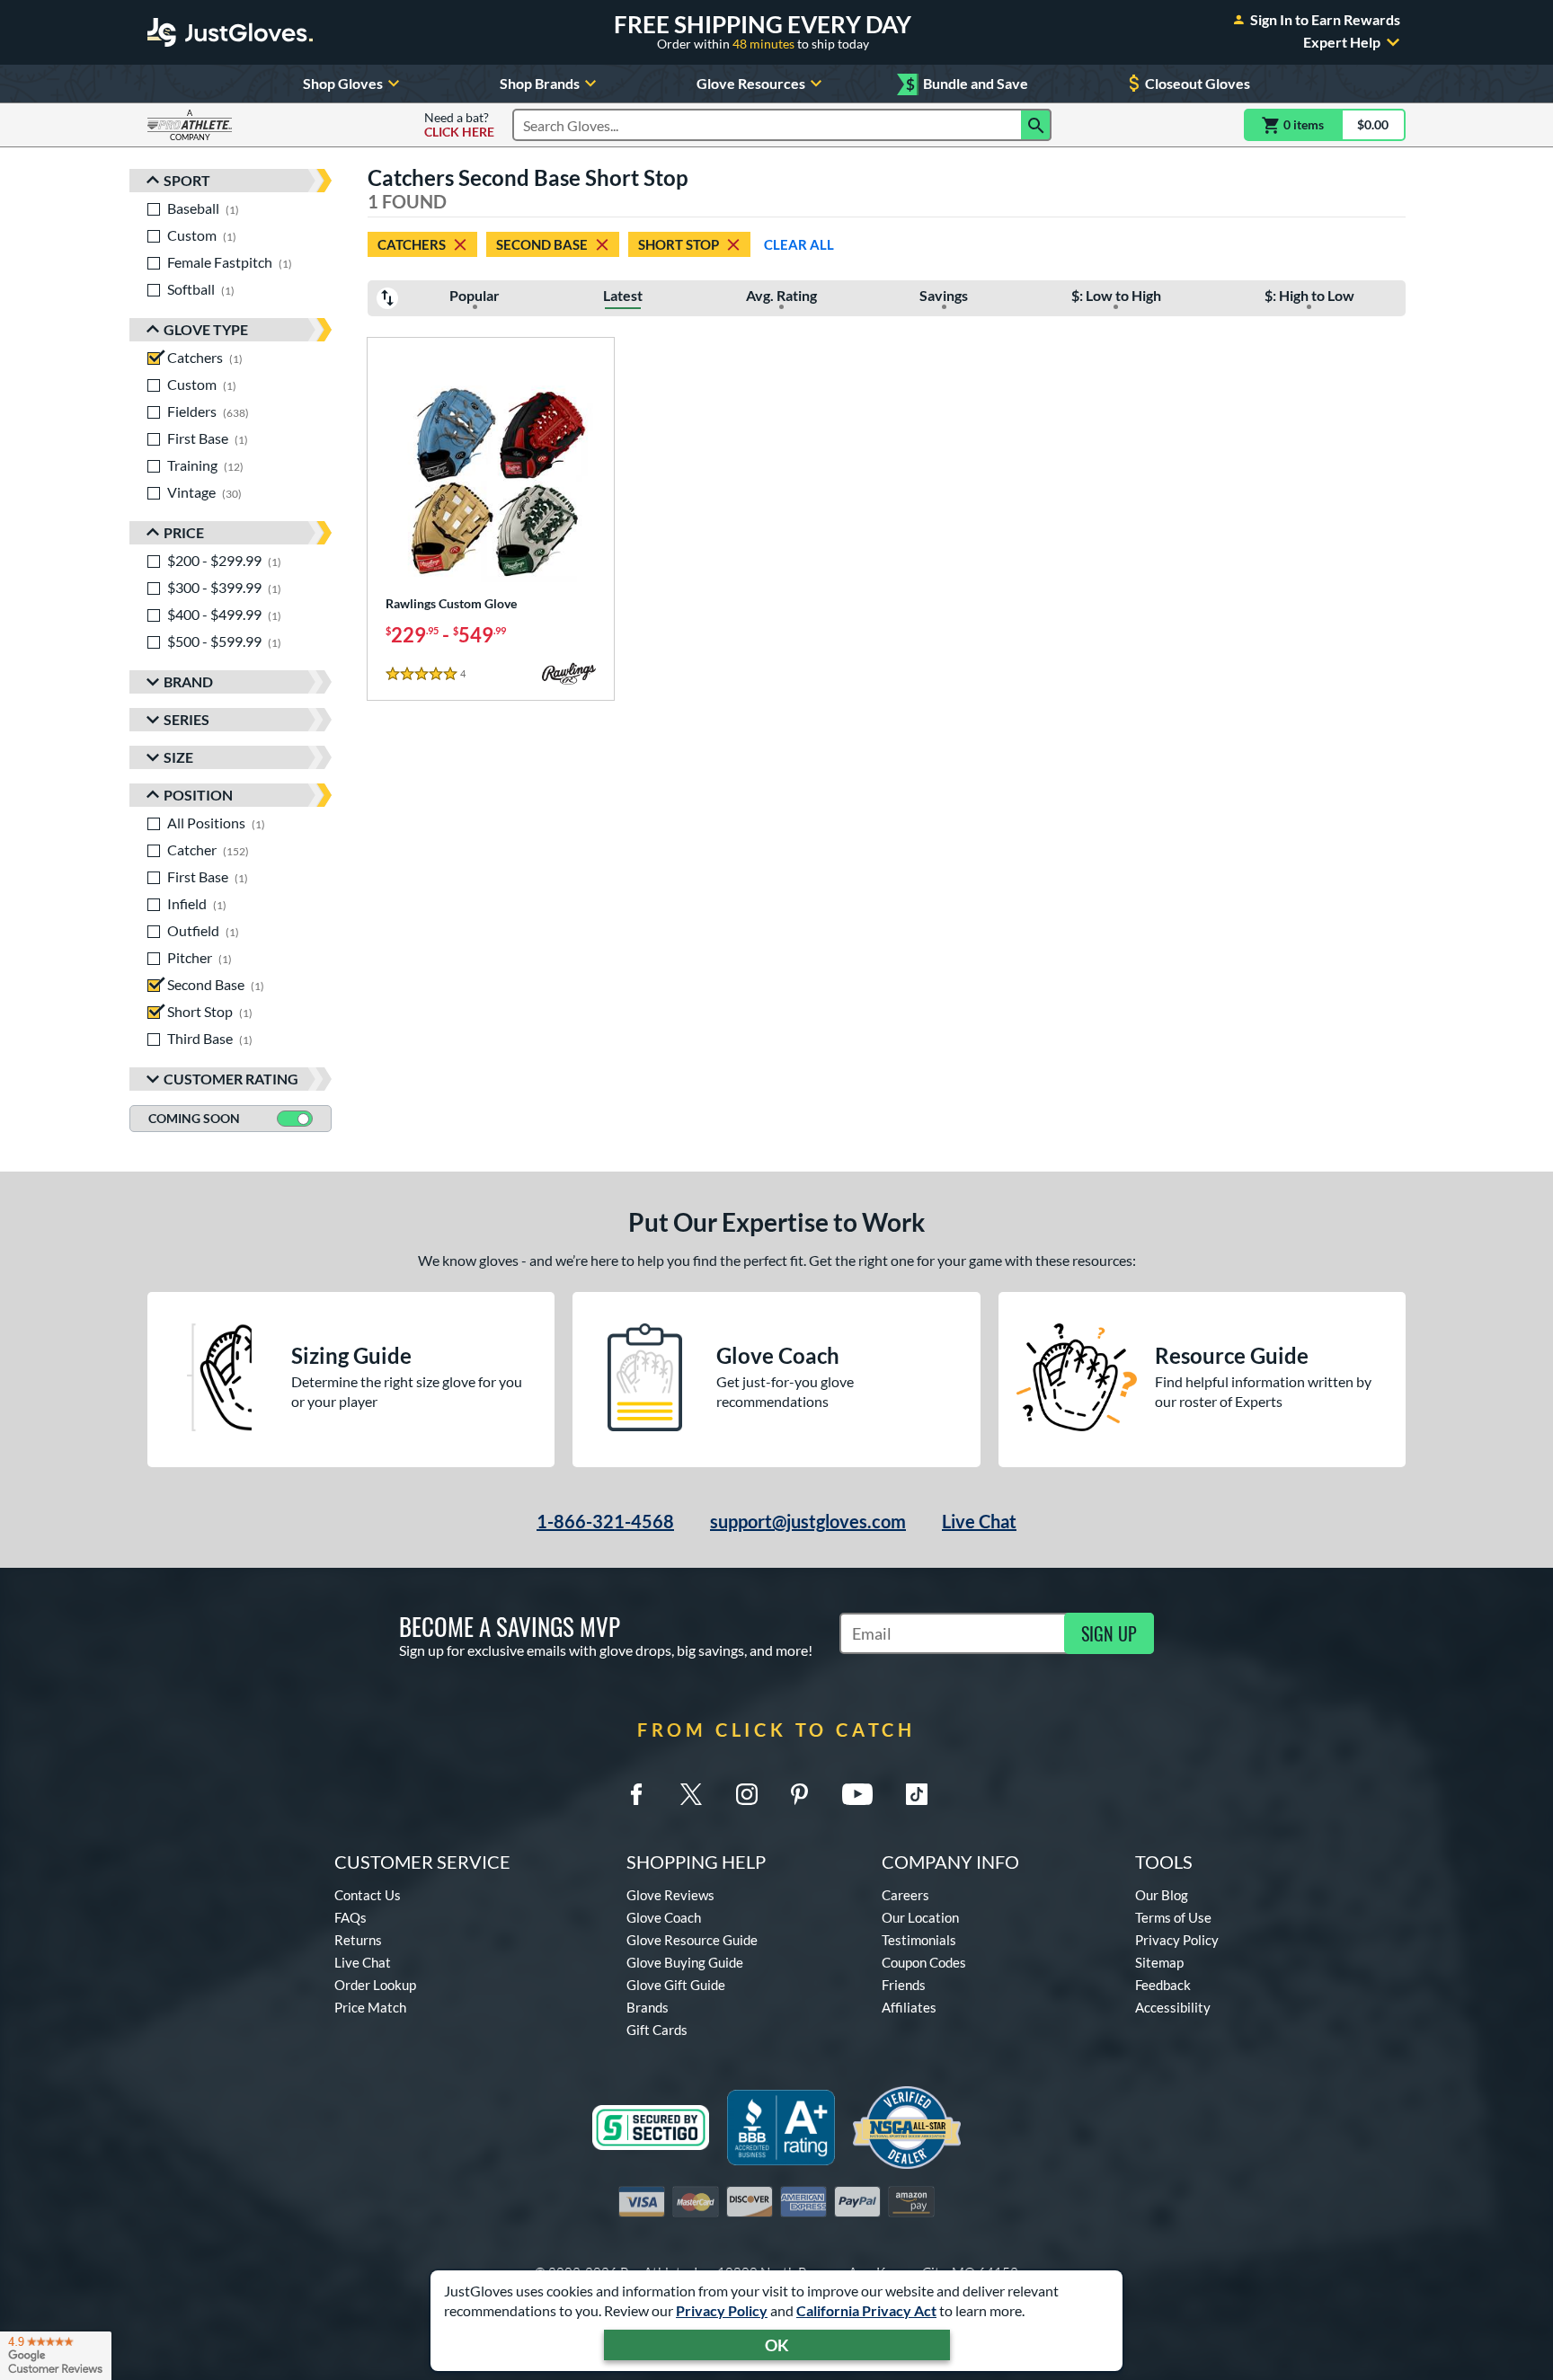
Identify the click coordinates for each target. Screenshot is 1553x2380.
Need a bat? (459, 125)
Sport (187, 180)
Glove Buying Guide (685, 1962)
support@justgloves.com (808, 1521)
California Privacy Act (866, 2310)
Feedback (1163, 1985)
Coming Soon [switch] (194, 1118)
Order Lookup (375, 1985)
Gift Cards (657, 2030)
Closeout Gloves (1198, 83)
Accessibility (1173, 2007)
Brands (648, 2007)
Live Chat (979, 1521)
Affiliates (909, 2007)
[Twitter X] (691, 1794)
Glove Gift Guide (676, 1985)
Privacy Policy (722, 2310)
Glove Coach (664, 1917)
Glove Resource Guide (692, 1940)
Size (178, 757)
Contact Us (368, 1895)
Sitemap (1159, 1962)
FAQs (351, 1917)
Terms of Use (1173, 1917)
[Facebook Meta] (636, 1794)
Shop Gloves (343, 83)
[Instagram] (747, 1794)
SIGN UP (1109, 1633)
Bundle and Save (967, 84)
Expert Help (1342, 42)
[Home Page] (230, 32)
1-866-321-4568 (605, 1521)
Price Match (370, 2007)
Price (184, 532)
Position (198, 795)
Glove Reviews (670, 1895)
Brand (188, 681)
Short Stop (679, 244)
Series (186, 719)
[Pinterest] (799, 1794)
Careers (905, 1895)
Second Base (542, 244)
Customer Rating (231, 1079)
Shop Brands (540, 83)
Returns (358, 1940)
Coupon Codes (924, 1962)
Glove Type (206, 329)
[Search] (1036, 125)
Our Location (920, 1917)
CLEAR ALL (799, 244)
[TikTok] (917, 1794)
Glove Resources (751, 83)
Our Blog (1162, 1895)
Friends (904, 1985)
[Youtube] (857, 1794)
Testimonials (919, 1940)
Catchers (412, 244)
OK (777, 2345)
